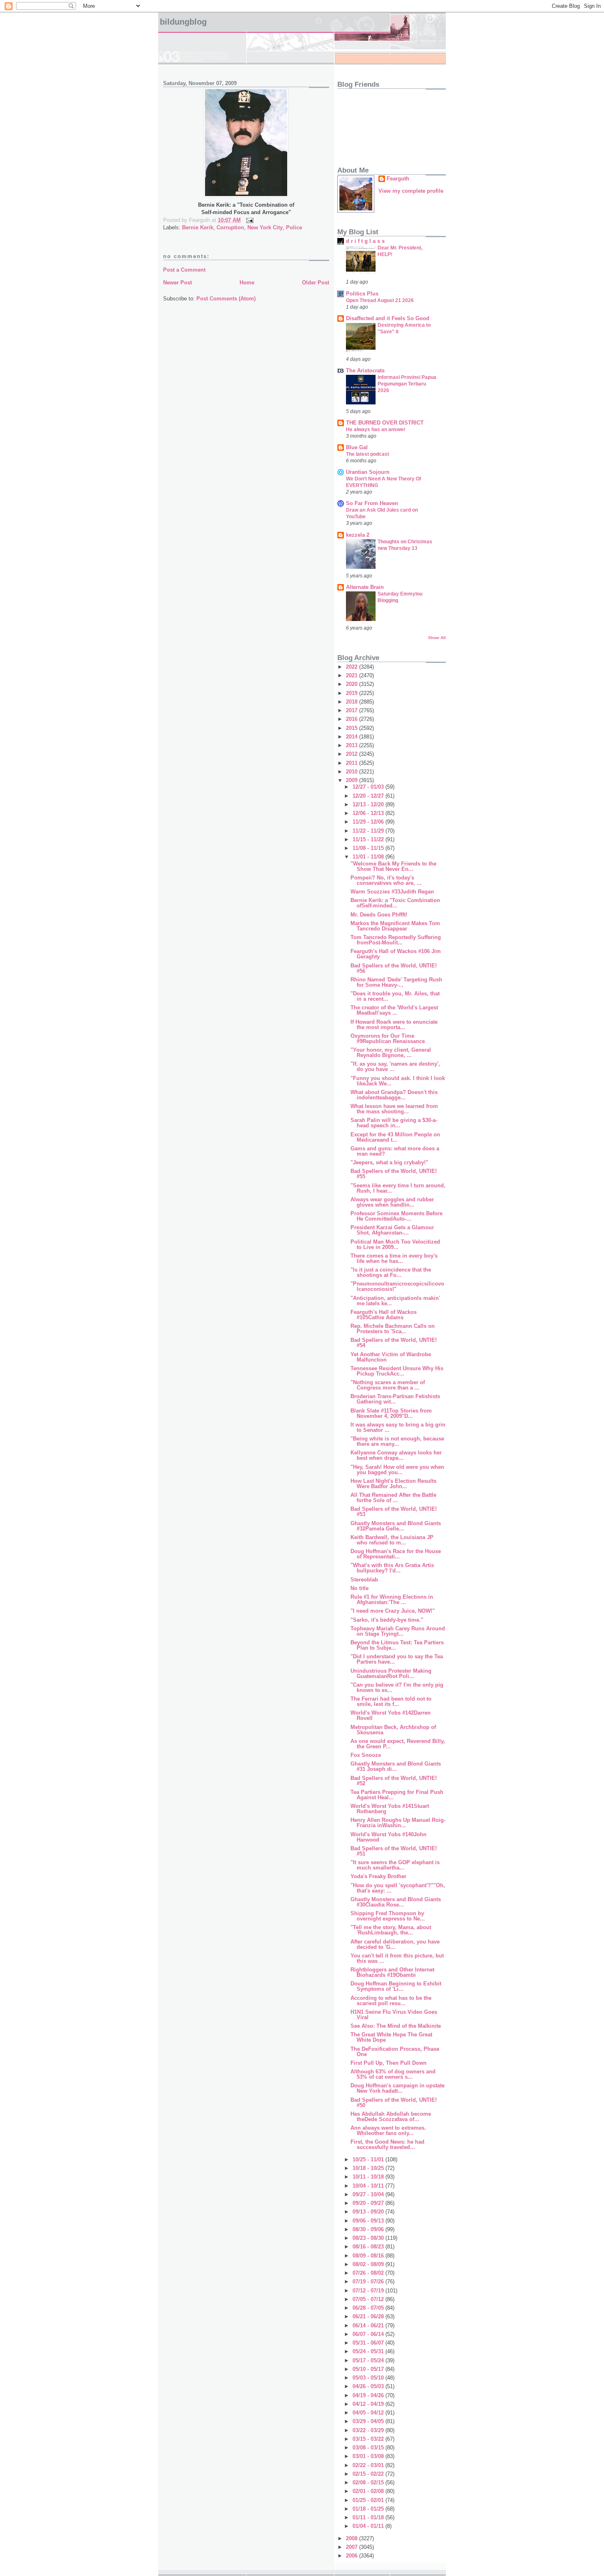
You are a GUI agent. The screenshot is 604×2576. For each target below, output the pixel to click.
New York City (265, 227)
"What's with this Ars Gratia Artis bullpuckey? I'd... (392, 1568)
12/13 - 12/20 (369, 804)
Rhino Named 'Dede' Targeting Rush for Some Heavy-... (396, 982)
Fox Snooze (366, 1755)
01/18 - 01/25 (369, 2509)
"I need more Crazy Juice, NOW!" (393, 1611)
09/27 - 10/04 (369, 2194)
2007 (353, 2547)
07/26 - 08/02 (369, 2273)
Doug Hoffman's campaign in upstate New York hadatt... (398, 2088)
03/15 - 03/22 (369, 2439)
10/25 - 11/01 (369, 2159)
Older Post (316, 283)
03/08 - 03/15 (369, 2448)
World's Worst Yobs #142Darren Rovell (391, 1715)
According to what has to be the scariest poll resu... (391, 2001)
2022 (353, 667)
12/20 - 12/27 (369, 796)
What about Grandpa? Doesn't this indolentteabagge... (394, 1095)
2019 (353, 693)
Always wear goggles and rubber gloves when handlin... (392, 1202)
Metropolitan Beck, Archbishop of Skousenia (393, 1730)
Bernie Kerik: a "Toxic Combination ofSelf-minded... (395, 903)
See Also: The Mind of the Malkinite (396, 2026)
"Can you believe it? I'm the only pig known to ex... (397, 1687)
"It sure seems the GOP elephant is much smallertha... (395, 1865)
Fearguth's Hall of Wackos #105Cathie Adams (384, 1315)
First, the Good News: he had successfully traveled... (387, 2144)
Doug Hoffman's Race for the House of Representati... (396, 1554)
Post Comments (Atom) (226, 299)
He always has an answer (376, 429)
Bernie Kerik (198, 227)
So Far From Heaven (372, 503)
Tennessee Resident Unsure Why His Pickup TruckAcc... (397, 1371)
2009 (353, 780)
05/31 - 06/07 (369, 2343)
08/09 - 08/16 (369, 2256)
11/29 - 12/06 (369, 822)
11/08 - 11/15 (369, 848)
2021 (353, 675)
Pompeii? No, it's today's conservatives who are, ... (386, 880)
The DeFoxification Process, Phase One (395, 2052)
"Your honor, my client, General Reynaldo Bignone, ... (391, 1053)
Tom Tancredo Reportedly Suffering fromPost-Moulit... (396, 940)
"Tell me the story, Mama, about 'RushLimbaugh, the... (391, 1930)
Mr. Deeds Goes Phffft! (379, 915)
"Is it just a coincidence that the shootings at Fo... (391, 1272)
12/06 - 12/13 (369, 813)
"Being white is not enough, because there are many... (397, 1441)
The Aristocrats (365, 370)
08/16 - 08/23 (369, 2247)
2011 (353, 763)
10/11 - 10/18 (369, 2177)
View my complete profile (411, 191)
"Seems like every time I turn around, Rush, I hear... (398, 1188)
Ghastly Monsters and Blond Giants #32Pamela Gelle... (396, 1526)
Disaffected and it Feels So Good (388, 318)
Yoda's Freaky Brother (378, 1876)
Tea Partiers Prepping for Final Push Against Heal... (397, 1795)
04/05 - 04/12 (369, 2413)
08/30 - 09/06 (369, 2229)
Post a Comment (184, 270)
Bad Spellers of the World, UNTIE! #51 (394, 1851)
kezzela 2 (358, 535)
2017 (353, 710)
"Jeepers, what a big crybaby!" (389, 1162)
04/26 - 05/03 (369, 2386)
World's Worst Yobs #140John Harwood (388, 1837)
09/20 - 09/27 (369, 2203)
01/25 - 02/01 (369, 2500)
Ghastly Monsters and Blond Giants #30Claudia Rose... (396, 1902)
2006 (353, 2556)
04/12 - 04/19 (369, 2404)
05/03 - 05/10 (369, 2378)
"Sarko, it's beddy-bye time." (387, 1620)
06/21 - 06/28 (369, 2316)
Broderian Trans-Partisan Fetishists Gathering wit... (395, 1399)
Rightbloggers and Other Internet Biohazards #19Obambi (392, 1972)
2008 (353, 2538)
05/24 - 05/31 (369, 2351)
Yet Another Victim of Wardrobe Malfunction (391, 1357)
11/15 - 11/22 (369, 839)
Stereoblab (364, 1580)
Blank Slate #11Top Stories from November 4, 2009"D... (391, 1413)
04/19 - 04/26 (369, 2395)
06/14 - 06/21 (369, 2326)
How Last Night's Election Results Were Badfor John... (393, 1484)
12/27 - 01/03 (369, 787)
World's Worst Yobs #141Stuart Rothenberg (390, 1809)
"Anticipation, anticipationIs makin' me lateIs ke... (395, 1301)
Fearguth (398, 179)
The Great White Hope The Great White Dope (391, 2037)
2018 (353, 702)
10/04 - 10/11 (369, 2186)
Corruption (230, 227)
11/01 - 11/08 (369, 857)
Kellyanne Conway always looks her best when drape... (396, 1455)
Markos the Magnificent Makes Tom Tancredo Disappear (395, 926)
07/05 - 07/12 (369, 2299)
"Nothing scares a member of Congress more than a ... (388, 1385)
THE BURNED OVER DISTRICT (385, 423)
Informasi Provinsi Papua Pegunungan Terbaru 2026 (407, 384)
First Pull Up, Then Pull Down (388, 2063)
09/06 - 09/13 (369, 2221)
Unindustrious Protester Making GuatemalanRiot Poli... (391, 1673)
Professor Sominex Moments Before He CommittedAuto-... (397, 1216)
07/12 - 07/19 (369, 2291)
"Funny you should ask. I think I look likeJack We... (398, 1081)
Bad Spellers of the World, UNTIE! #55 (394, 1174)
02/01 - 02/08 (369, 2491)
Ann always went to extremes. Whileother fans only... (388, 2131)
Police (294, 227)
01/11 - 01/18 (369, 2517)
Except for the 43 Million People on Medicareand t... (395, 1137)
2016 (353, 719)
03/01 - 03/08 (369, 2456)
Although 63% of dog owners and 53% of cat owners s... (393, 2074)
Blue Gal (357, 447)
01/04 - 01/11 (369, 2526)
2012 (353, 754)
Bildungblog (183, 22)
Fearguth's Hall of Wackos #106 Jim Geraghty (396, 954)
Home (247, 283)
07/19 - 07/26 (369, 2282)
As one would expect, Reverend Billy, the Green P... (398, 1744)
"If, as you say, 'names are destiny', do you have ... (395, 1066)
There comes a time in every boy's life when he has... (394, 1258)
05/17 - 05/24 (369, 2360)
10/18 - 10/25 (369, 2168)
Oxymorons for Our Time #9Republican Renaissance (388, 1039)
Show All (437, 638)
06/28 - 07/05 (369, 2308)
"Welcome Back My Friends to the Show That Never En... (393, 866)
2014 (353, 737)
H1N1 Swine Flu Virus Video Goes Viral (394, 2015)
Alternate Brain (365, 587)
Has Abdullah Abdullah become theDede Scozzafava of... (391, 2117)
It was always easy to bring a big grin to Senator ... (398, 1427)
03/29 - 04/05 (369, 2421)
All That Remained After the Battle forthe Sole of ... (393, 1498)
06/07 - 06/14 (369, 2334)
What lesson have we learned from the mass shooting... (394, 1109)
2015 (353, 728)
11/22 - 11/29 (369, 831)
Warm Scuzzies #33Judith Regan (392, 892)
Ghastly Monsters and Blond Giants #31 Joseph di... (396, 1766)
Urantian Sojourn (368, 472)
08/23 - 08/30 (369, 2238)
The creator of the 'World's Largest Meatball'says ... (394, 1010)
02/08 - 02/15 (369, 2483)
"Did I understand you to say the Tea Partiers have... (397, 1659)
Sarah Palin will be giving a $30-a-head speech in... (394, 1123)
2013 (353, 745)
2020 (353, 684)
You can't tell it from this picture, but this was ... (397, 1958)
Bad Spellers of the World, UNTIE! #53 (394, 1512)
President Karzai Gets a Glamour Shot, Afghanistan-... (392, 1230)
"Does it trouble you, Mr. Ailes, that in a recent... (395, 996)
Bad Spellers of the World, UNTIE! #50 (394, 2103)
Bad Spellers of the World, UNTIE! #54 (394, 1343)
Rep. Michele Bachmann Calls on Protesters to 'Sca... (393, 1329)
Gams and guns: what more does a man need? (395, 1151)
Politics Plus (362, 294)
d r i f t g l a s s (365, 241)
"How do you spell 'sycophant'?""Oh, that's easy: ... (398, 1888)
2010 (353, 772)
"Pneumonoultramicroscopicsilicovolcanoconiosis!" (397, 1286)
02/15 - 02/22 (369, 2474)
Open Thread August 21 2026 (380, 300)
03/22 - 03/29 (369, 2430)
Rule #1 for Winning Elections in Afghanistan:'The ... (392, 1600)
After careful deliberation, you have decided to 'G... (395, 1944)
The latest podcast (368, 454)
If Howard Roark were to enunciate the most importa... (394, 1025)
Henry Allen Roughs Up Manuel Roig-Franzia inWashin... (398, 1823)
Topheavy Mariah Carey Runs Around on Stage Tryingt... (398, 1631)
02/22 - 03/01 (369, 2465)
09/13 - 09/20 (369, 2212)
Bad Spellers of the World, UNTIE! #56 (394, 968)
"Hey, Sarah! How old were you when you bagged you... (397, 1470)
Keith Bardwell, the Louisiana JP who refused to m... (392, 1540)
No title (360, 1588)
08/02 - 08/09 (369, 2264)
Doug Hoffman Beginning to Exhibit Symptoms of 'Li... (396, 1986)
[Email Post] (248, 220)
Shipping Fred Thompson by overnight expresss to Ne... (388, 1916)
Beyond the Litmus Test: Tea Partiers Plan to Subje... (397, 1645)
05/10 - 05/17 (369, 2369)
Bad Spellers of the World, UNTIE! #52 (394, 1781)
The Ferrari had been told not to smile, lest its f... (391, 1701)
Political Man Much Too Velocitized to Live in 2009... (395, 1244)
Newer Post (178, 283)
